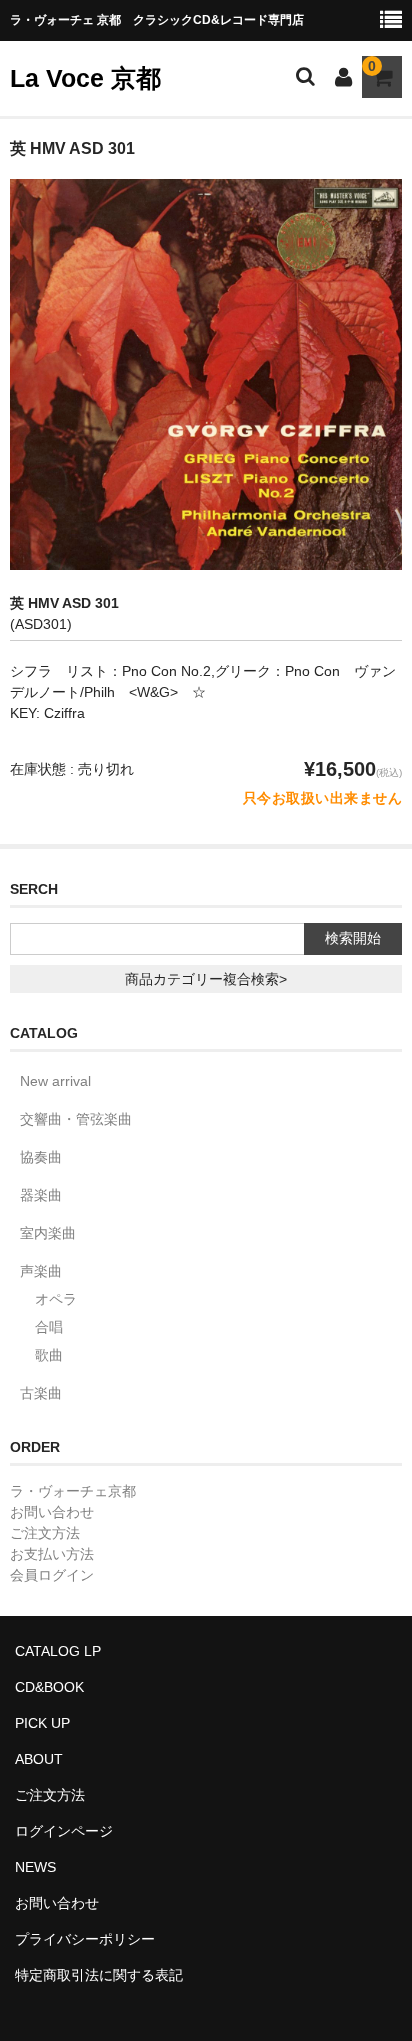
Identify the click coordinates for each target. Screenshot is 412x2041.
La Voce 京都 (85, 78)
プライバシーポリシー (85, 1939)
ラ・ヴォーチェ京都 (73, 1491)
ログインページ (64, 1831)
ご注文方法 (45, 1533)
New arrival (55, 1081)
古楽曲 (41, 1393)
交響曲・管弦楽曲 (76, 1119)
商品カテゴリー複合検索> (206, 979)
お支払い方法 (52, 1554)
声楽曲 (41, 1271)
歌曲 (49, 1355)
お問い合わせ (52, 1512)
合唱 (49, 1327)
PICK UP (42, 1723)
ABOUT (39, 1759)
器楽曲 (41, 1195)
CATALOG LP (58, 1651)
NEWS (35, 1867)
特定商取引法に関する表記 (99, 1975)
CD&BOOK (49, 1687)
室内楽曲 (48, 1233)
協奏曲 (41, 1157)
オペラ (56, 1299)
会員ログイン (52, 1575)
